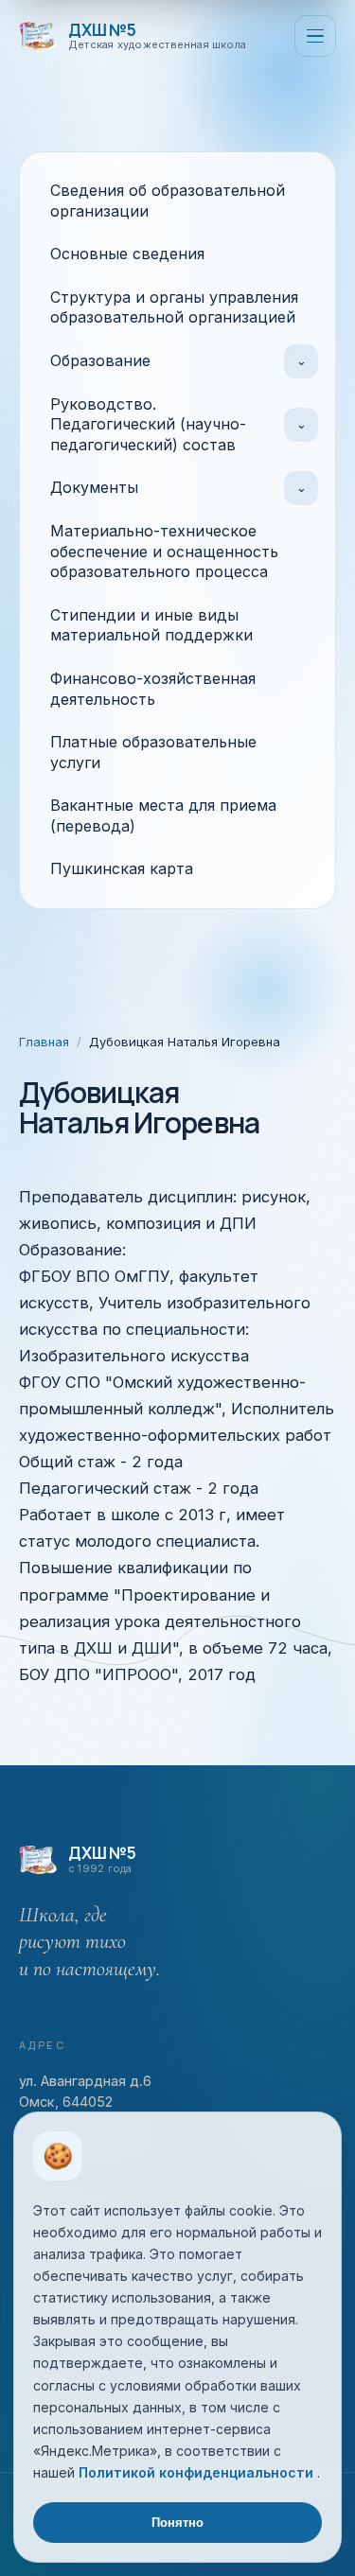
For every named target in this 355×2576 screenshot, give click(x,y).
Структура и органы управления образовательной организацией (174, 307)
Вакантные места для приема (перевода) (163, 815)
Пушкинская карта (122, 868)
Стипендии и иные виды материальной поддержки (151, 625)
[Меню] (315, 36)
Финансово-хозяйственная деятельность (153, 689)
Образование (100, 360)
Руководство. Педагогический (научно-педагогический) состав (148, 424)
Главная (44, 1042)
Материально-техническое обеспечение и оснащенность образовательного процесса (164, 551)
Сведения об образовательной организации (168, 201)
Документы (94, 487)
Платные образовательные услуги (153, 752)
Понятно (177, 2523)
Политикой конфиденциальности (198, 2472)
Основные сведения (127, 254)
